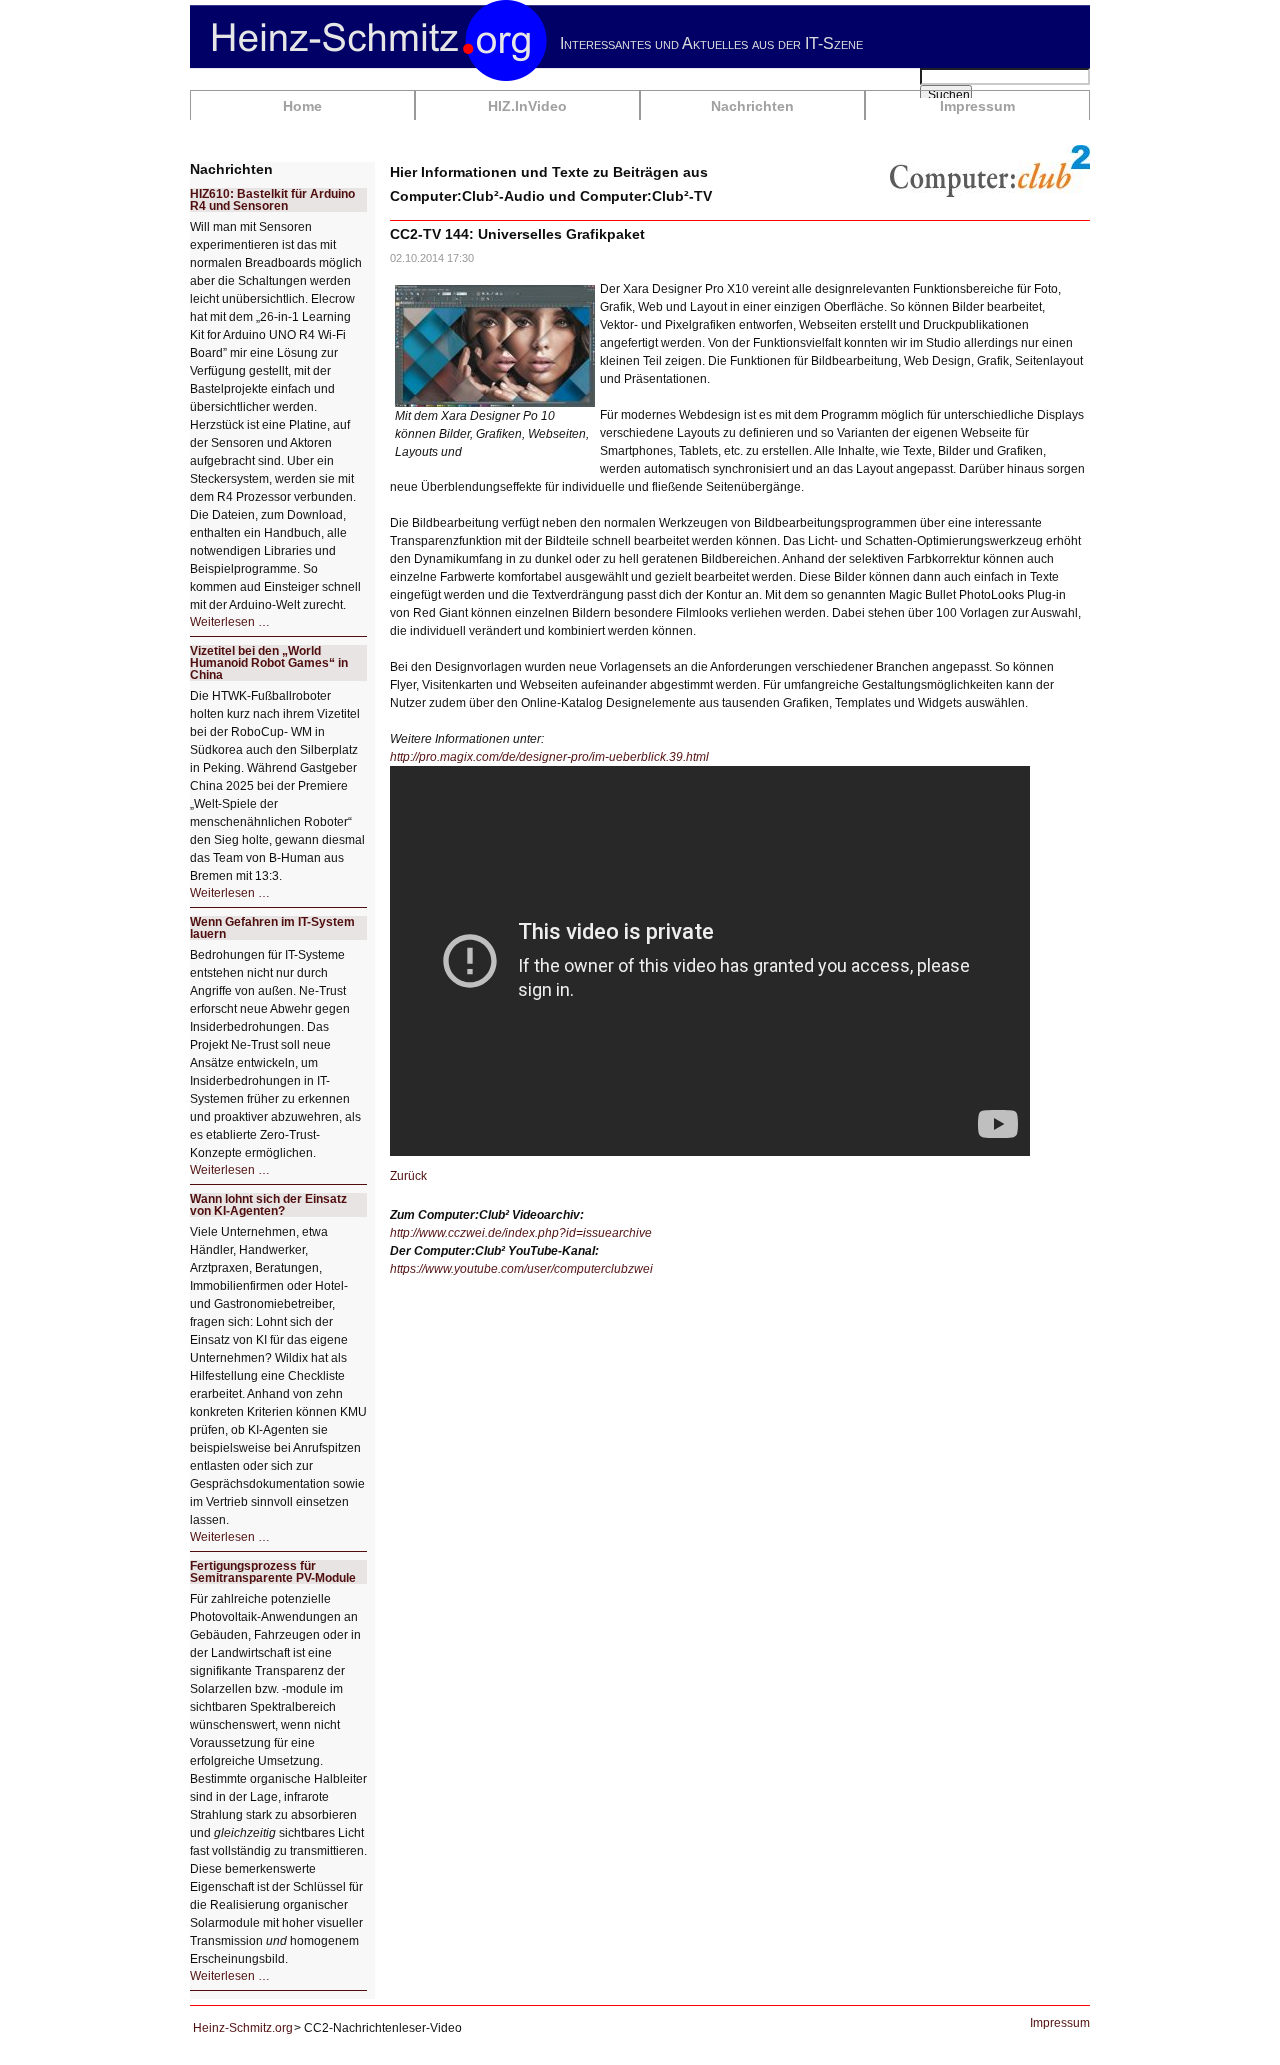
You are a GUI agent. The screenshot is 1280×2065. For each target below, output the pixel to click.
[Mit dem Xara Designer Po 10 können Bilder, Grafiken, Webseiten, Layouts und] (495, 345)
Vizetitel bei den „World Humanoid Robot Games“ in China (269, 663)
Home (302, 106)
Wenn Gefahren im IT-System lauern (272, 928)
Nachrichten (752, 106)
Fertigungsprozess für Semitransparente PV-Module (273, 1572)
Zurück (408, 1176)
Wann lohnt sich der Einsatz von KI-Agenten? (268, 1205)
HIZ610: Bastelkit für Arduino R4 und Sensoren (272, 200)
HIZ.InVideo (527, 106)
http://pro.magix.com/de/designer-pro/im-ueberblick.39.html (549, 757)
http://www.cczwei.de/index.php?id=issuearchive (521, 1233)
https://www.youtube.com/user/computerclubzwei (521, 1269)
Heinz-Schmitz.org (243, 2028)
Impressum (977, 106)
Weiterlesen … (230, 622)
